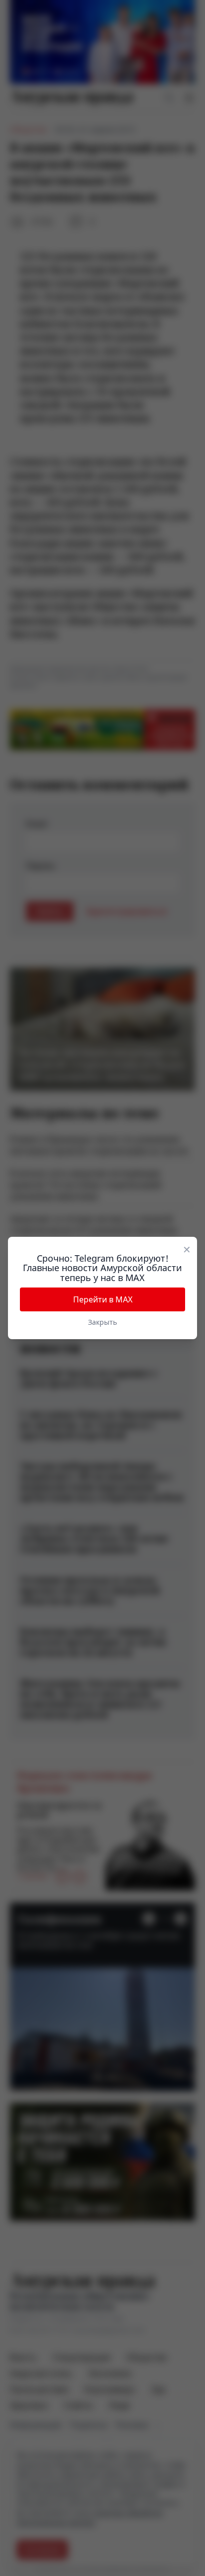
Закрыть (102, 1322)
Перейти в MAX (103, 1299)
